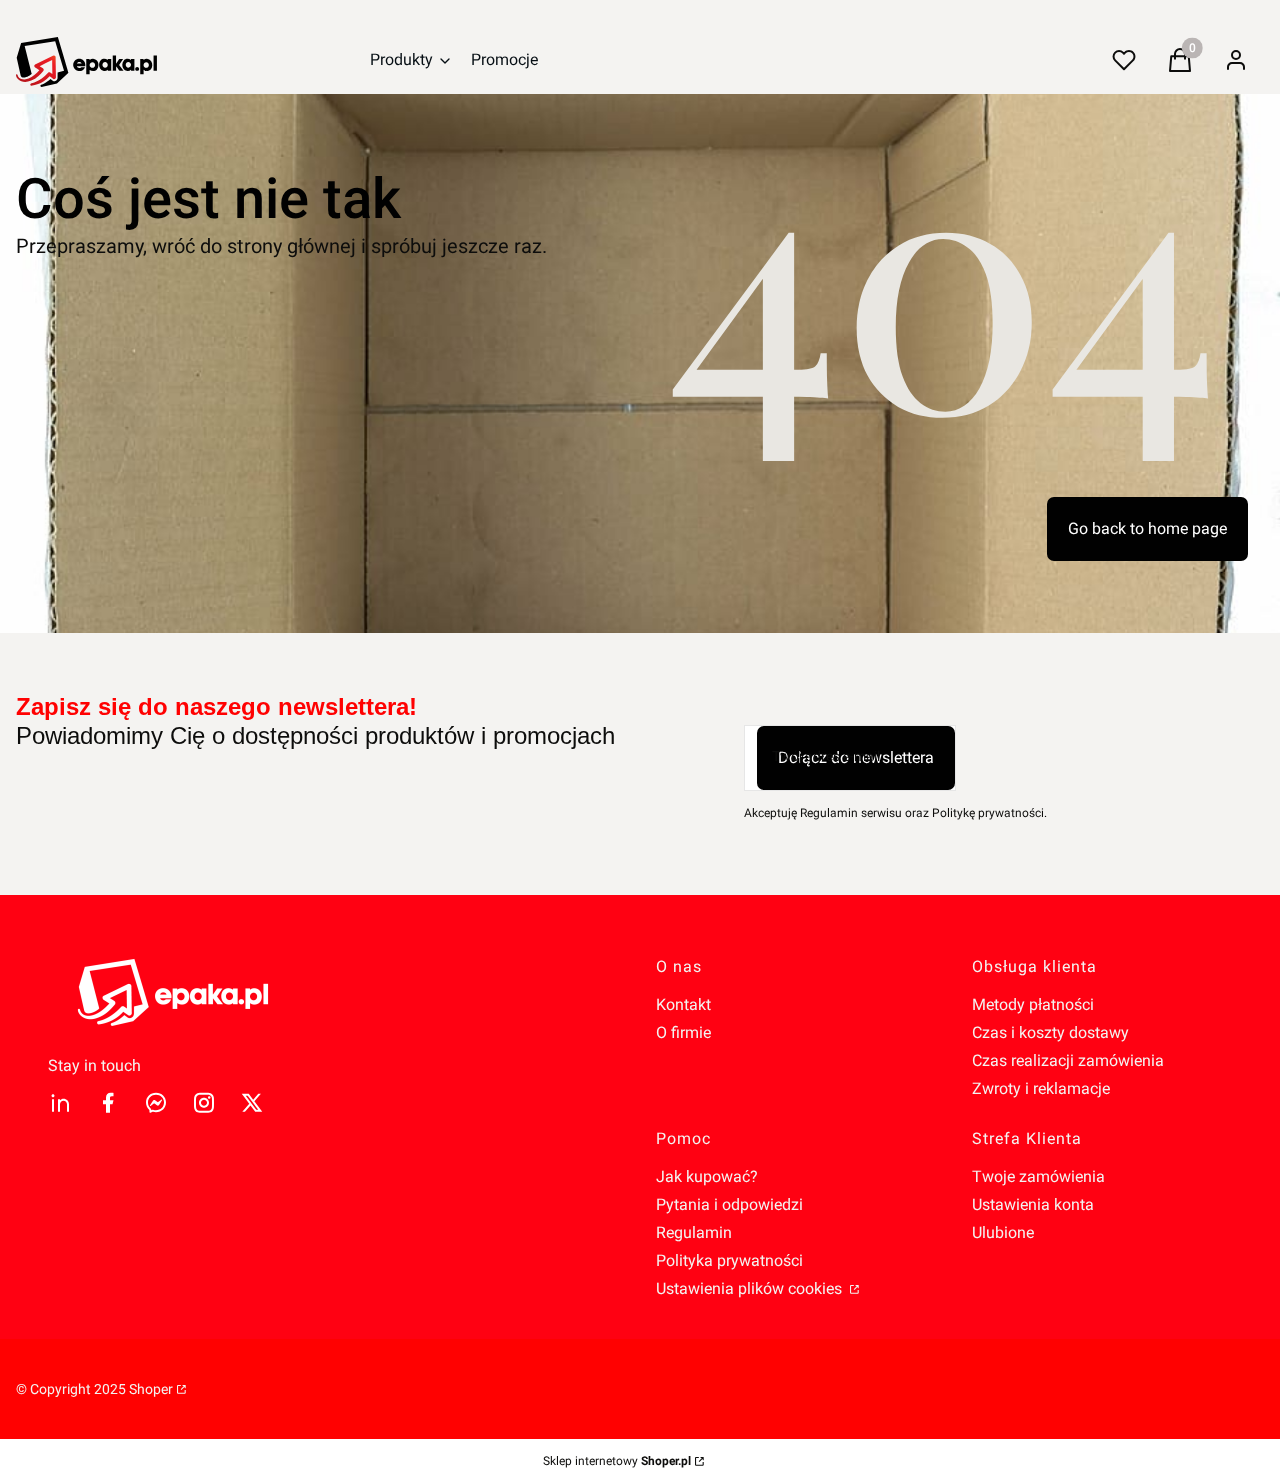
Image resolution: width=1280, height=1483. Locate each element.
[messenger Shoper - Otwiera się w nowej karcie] (156, 1102)
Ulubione (1003, 1232)
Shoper (151, 1389)
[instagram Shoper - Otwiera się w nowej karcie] (204, 1102)
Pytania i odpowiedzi (729, 1204)
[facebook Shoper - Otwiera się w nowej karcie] (108, 1102)
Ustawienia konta (1033, 1204)
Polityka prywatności (729, 1260)
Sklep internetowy (617, 1461)
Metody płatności (1033, 1004)
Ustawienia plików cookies (751, 1288)
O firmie (683, 1032)
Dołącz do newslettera (856, 757)
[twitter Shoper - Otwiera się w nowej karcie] (252, 1102)
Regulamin (694, 1232)
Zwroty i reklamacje (1041, 1088)
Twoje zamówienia (1038, 1176)
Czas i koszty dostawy (1050, 1032)
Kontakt (683, 1004)
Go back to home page (1147, 528)
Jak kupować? (707, 1176)
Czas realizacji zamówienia (1068, 1060)
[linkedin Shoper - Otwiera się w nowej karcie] (60, 1102)
